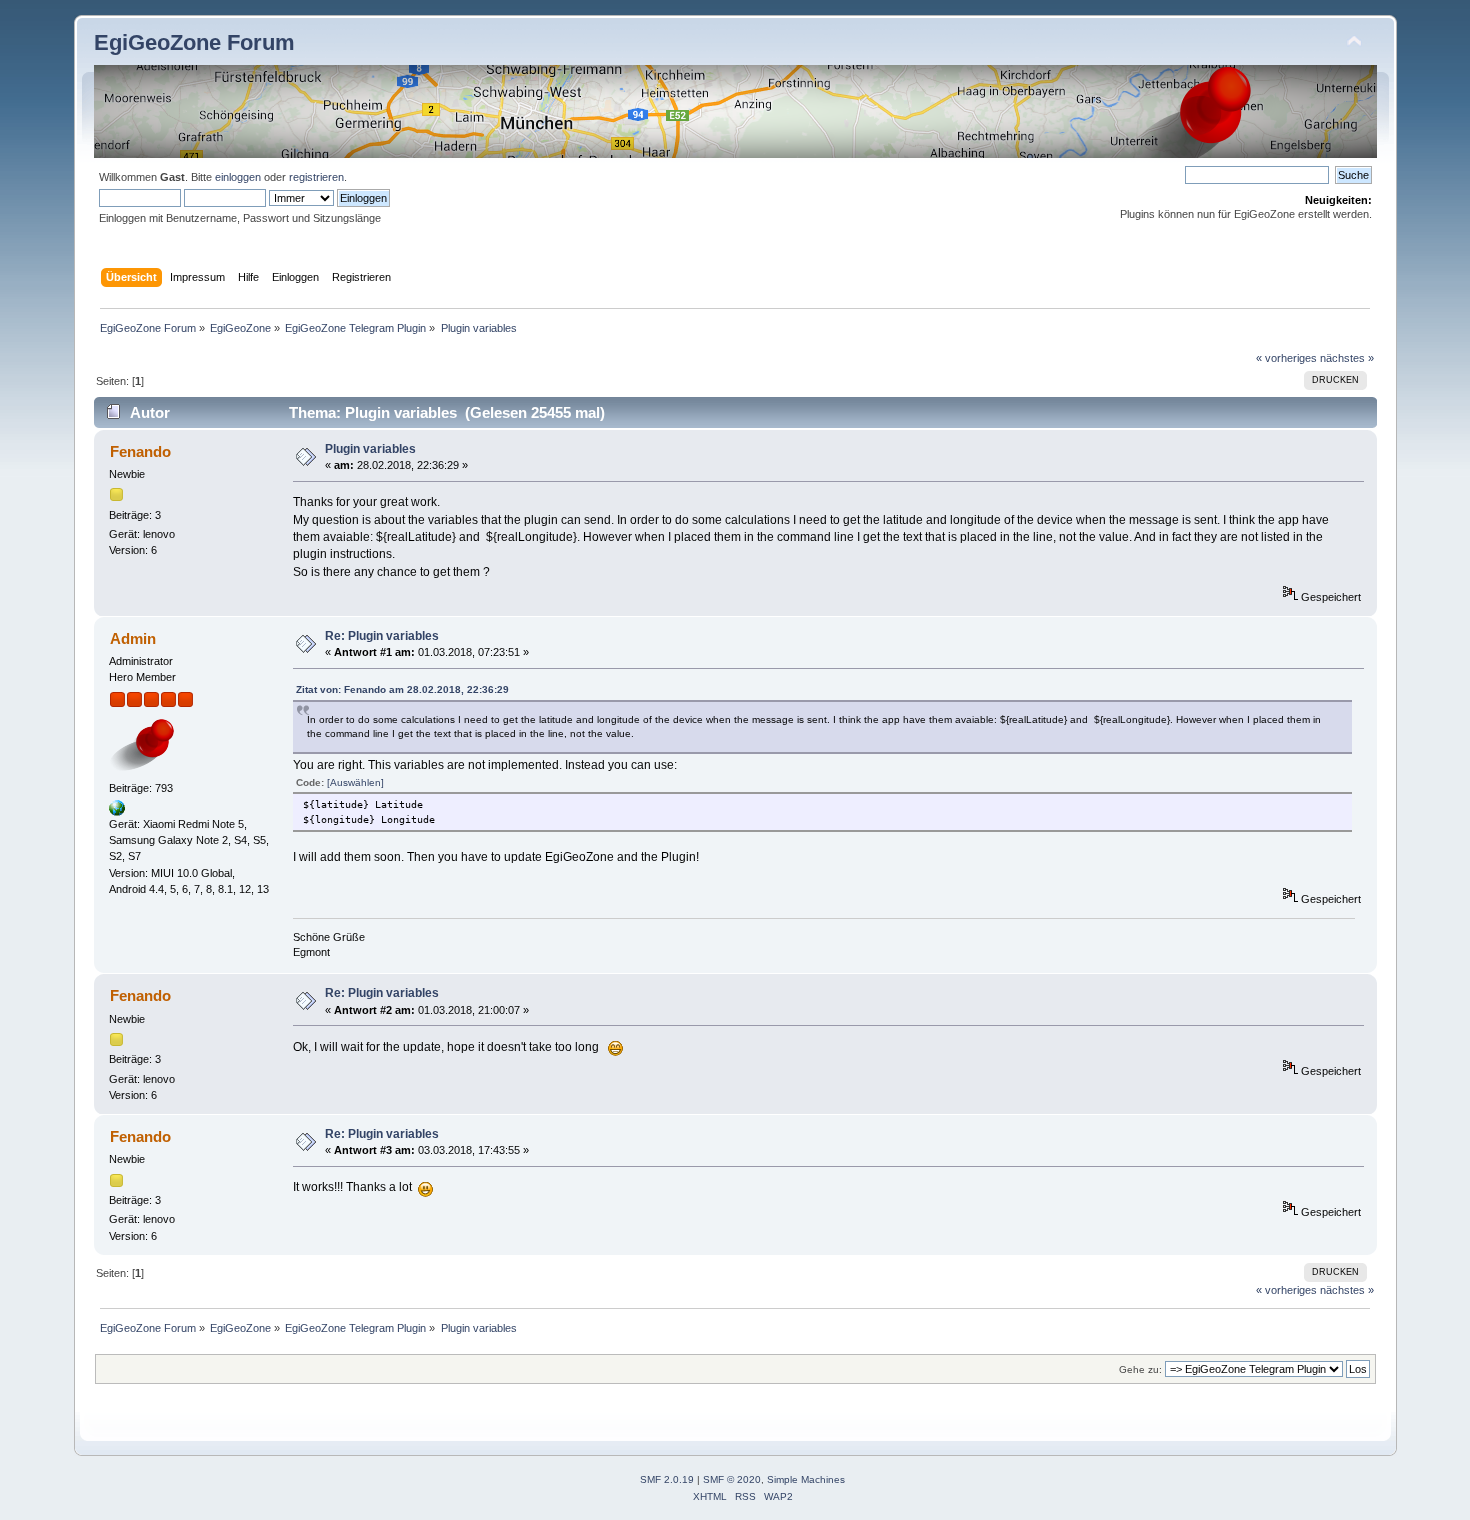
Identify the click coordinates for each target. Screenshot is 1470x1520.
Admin (133, 638)
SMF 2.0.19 (667, 1479)
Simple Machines (806, 1479)
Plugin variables (370, 449)
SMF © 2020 (732, 1479)
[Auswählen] (355, 782)
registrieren (316, 177)
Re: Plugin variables (382, 636)
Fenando (140, 451)
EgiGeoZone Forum (194, 42)
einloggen (238, 177)
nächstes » (1347, 358)
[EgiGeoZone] (117, 812)
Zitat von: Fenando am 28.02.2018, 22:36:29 (402, 689)
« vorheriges (1286, 358)
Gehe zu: (1140, 1369)
